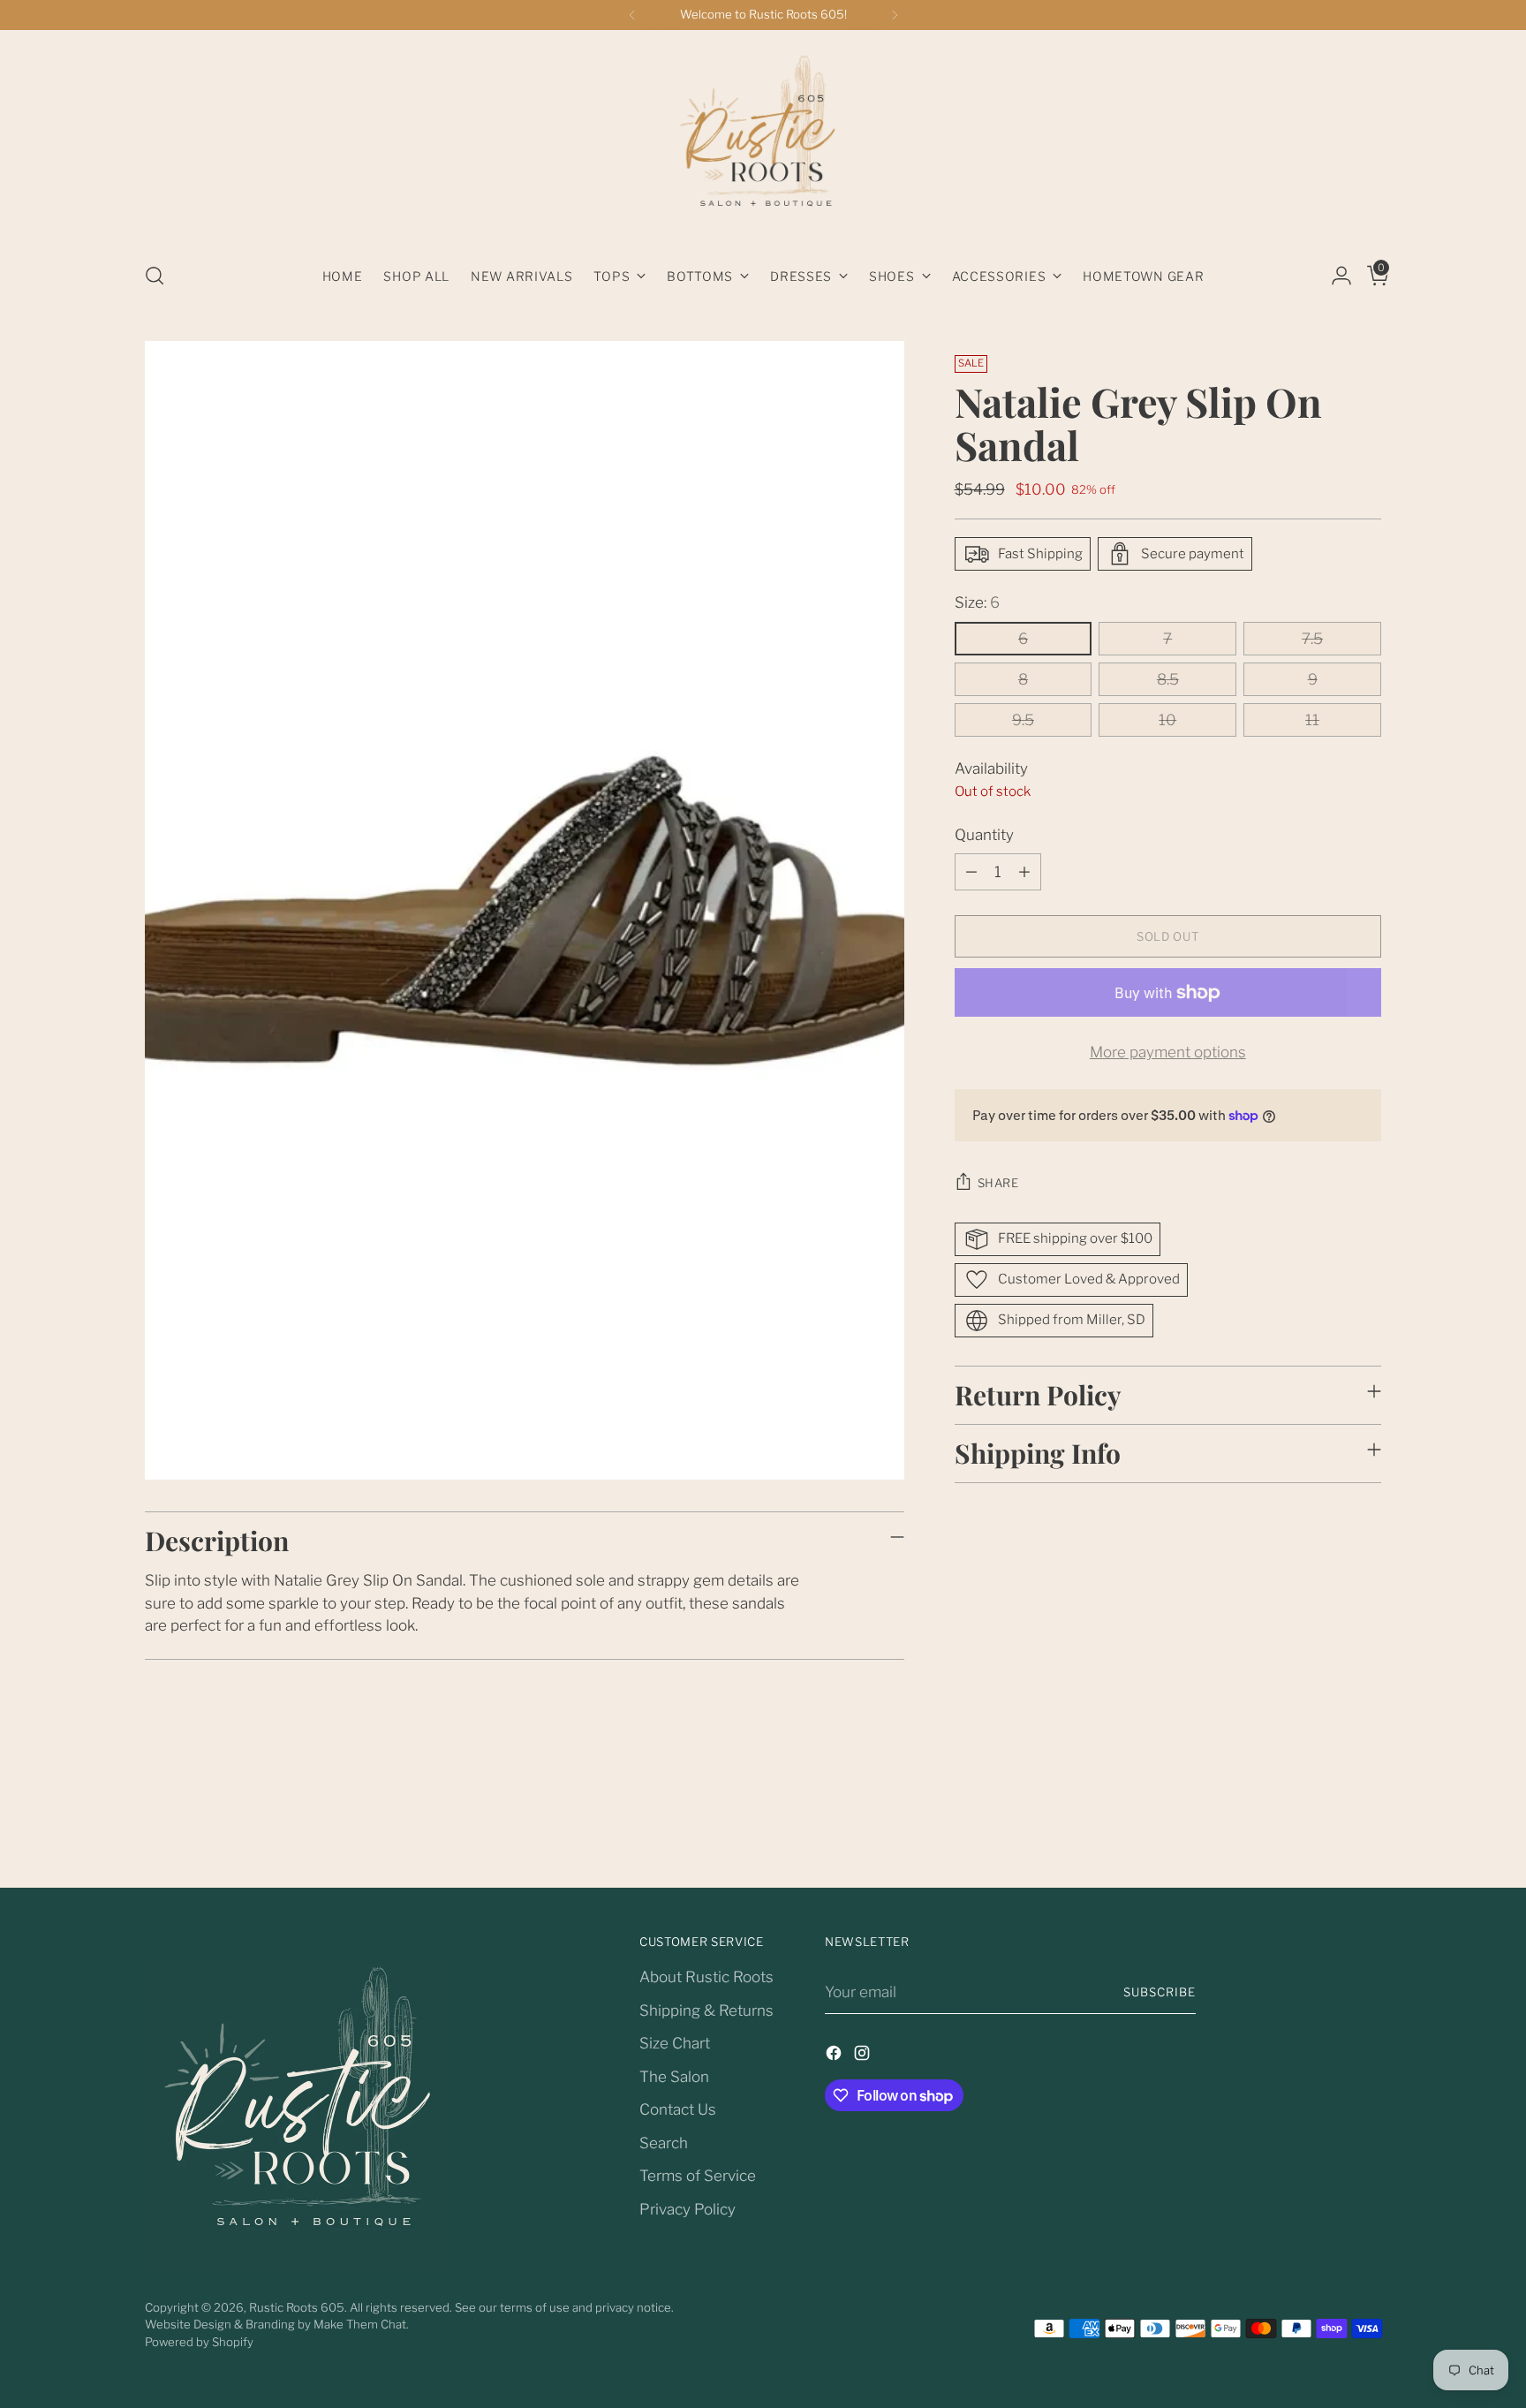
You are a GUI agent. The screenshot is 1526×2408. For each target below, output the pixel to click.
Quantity (984, 835)
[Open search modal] (155, 276)
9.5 (1023, 720)
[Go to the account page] (1334, 276)
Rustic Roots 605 (297, 2307)
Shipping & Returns (706, 2010)
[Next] (895, 15)
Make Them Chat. (361, 2324)
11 (1312, 720)
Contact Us (678, 2109)
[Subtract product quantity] (971, 872)
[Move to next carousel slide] (1366, 1826)
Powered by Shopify (199, 2342)
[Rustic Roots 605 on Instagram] (864, 2056)
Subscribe (1160, 1992)
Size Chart (675, 2043)
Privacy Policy (687, 2209)
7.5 (1312, 639)
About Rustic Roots (706, 1977)
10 (1167, 720)
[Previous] (632, 15)
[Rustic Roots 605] (763, 140)
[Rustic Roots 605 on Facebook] (835, 2056)
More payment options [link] (1168, 1052)
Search (664, 2143)
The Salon (674, 2077)
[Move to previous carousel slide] (1326, 1827)
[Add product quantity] (1024, 872)
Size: (977, 602)
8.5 (1168, 679)
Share (998, 1183)
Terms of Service (698, 2176)
